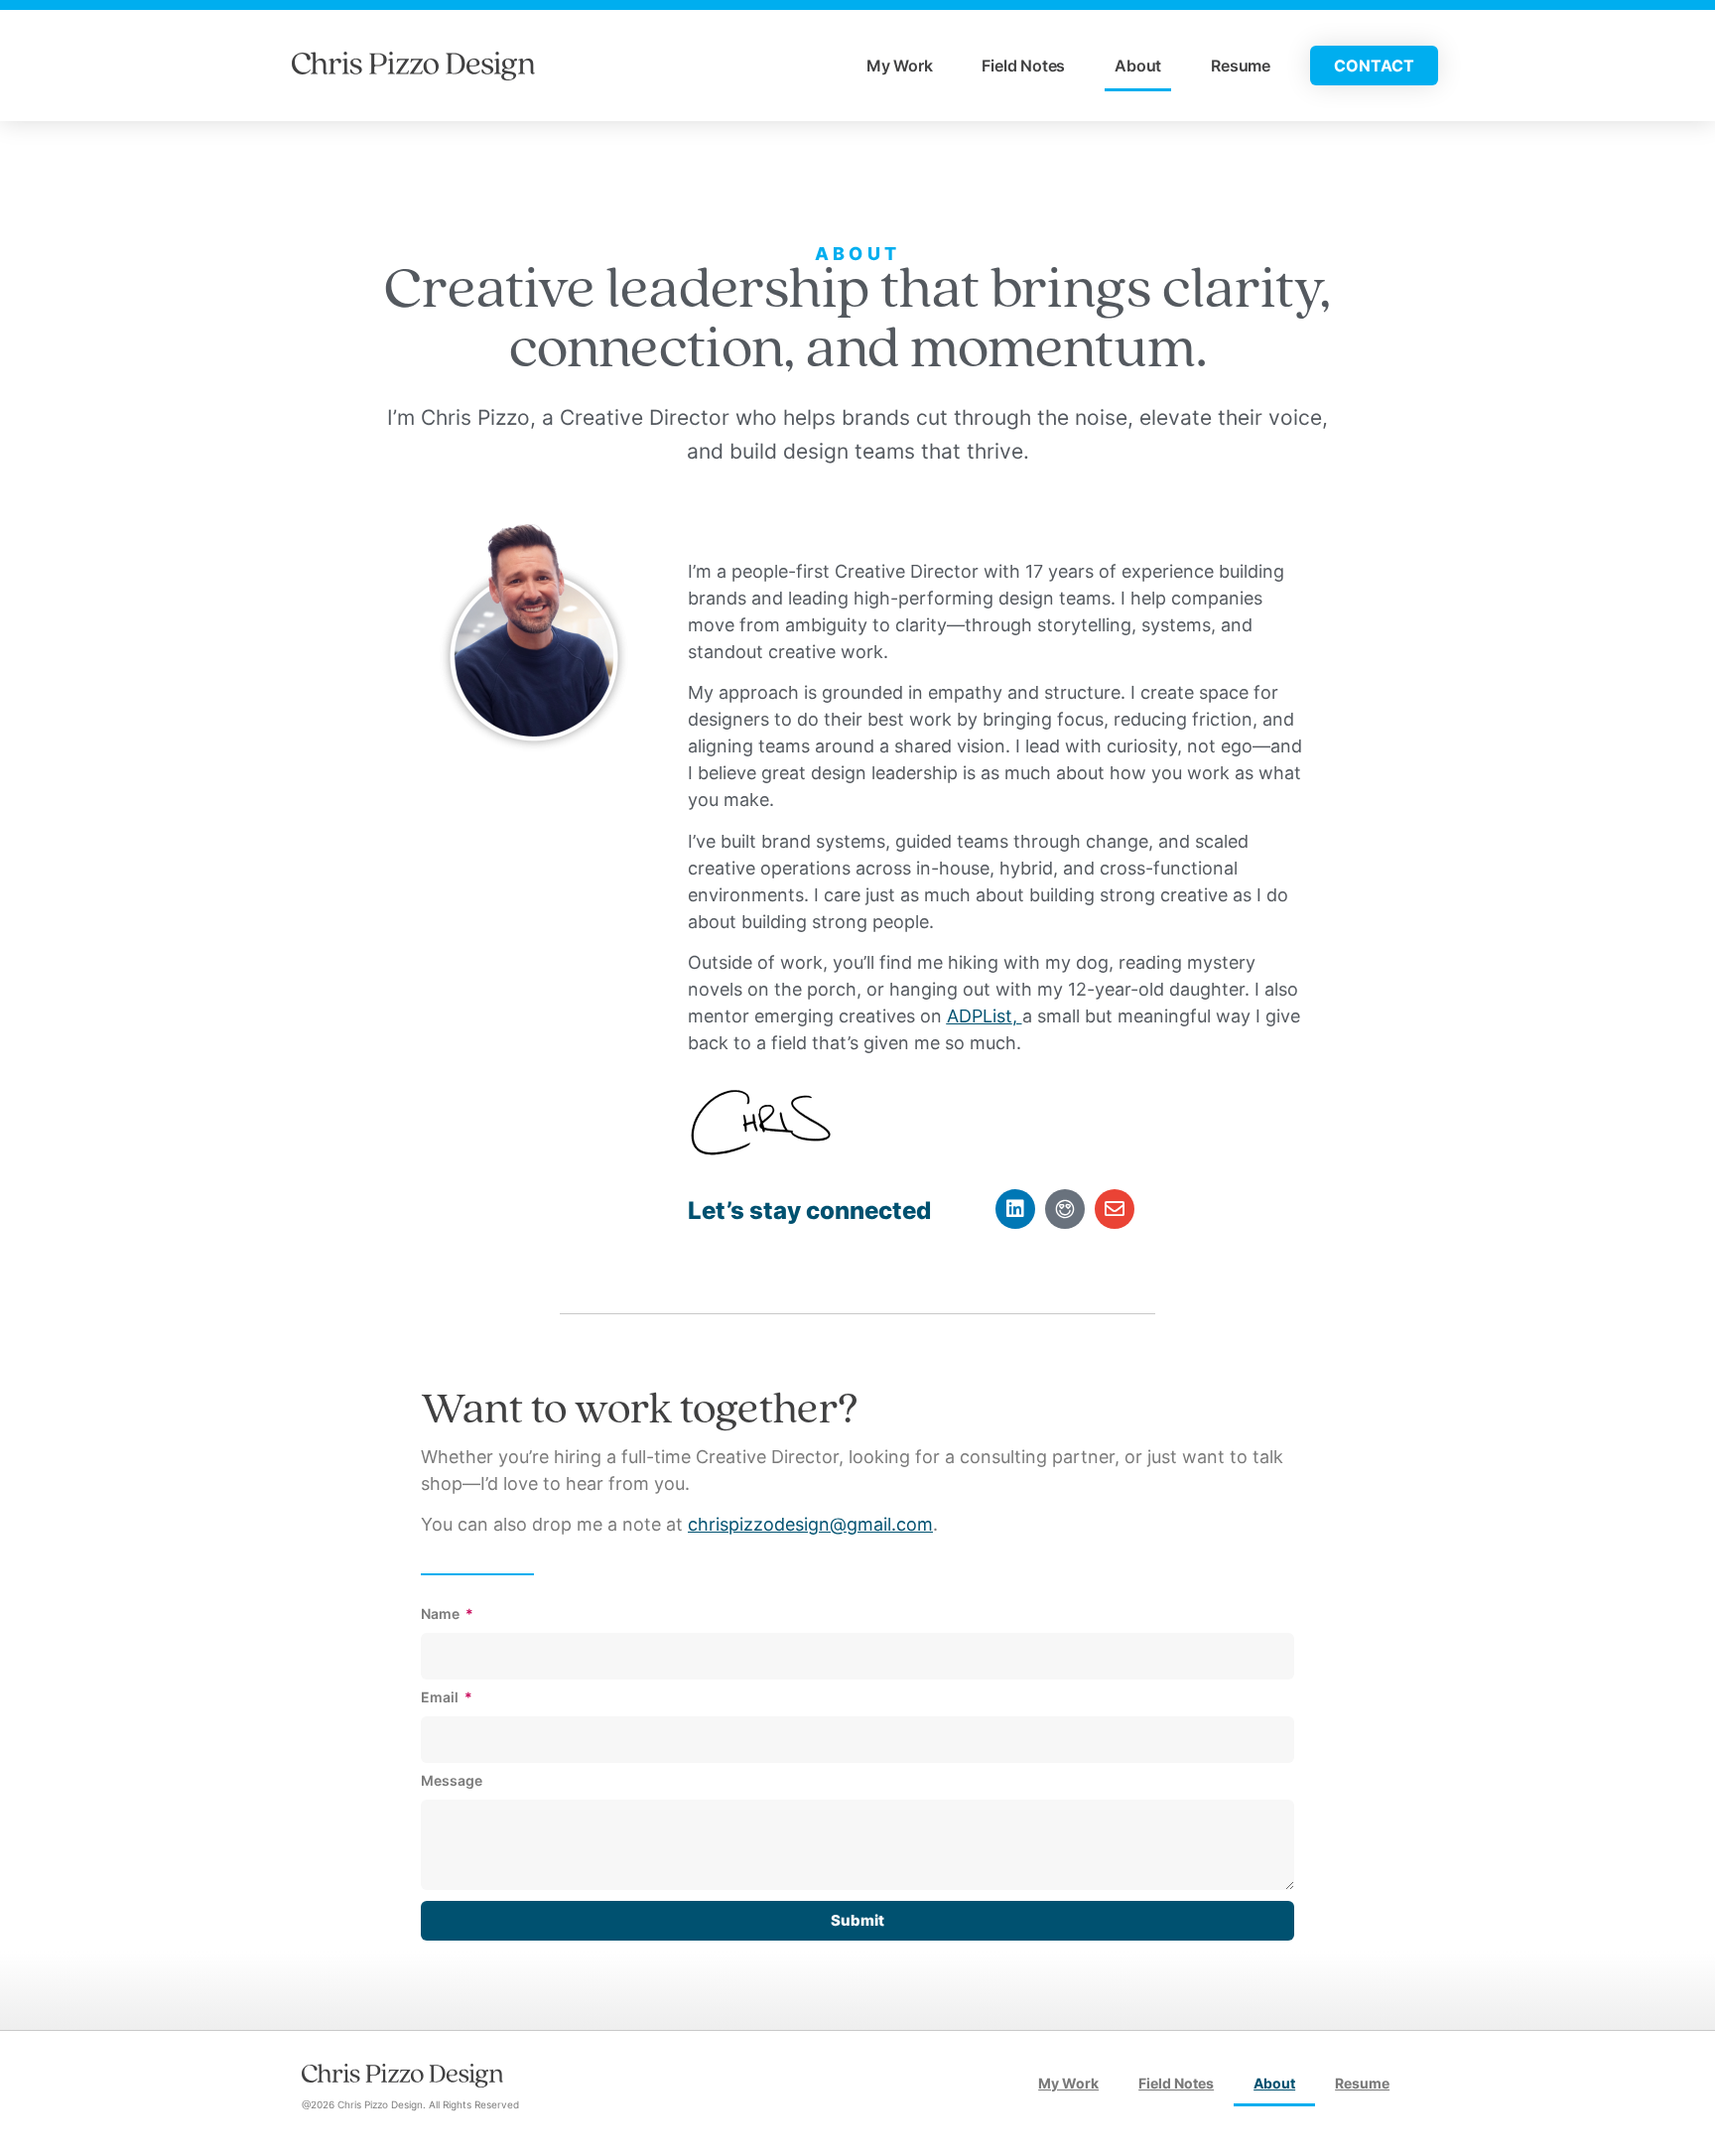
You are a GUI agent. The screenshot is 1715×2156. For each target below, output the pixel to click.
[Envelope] (1115, 1209)
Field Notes (1023, 66)
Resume (1241, 66)
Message (452, 1781)
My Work (900, 66)
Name (442, 1615)
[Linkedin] (1015, 1209)
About (1138, 66)
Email (441, 1698)
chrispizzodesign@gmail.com (810, 1524)
